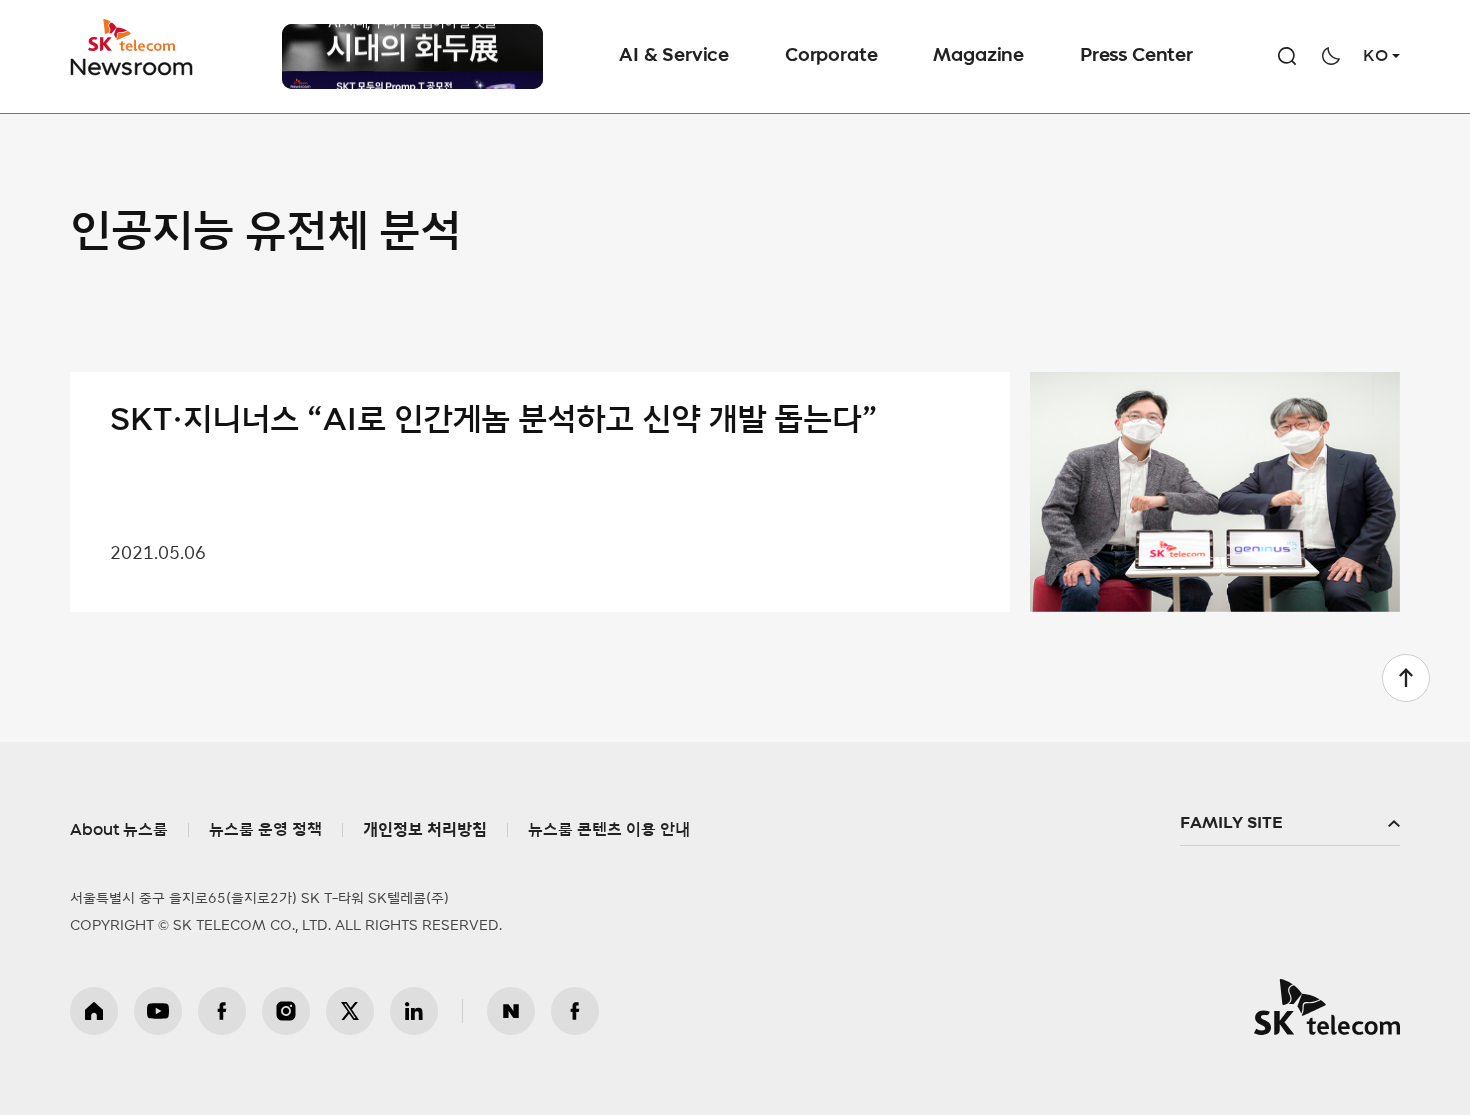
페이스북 (222, 1011)
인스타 (286, 1011)
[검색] (1287, 56)
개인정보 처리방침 (425, 830)
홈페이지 (94, 1011)
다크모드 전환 (1331, 56)
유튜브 (158, 1011)
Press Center (1136, 56)
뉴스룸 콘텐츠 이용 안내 (609, 830)
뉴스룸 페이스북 (575, 1011)
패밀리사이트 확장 (1290, 824)
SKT (133, 48)
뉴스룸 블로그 (511, 1011)
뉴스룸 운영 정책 (265, 830)
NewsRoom (132, 65)
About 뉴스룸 (119, 830)
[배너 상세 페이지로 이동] (412, 64)
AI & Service (674, 56)
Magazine (978, 56)
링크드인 (414, 1011)
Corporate (831, 56)
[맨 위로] (1406, 678)
